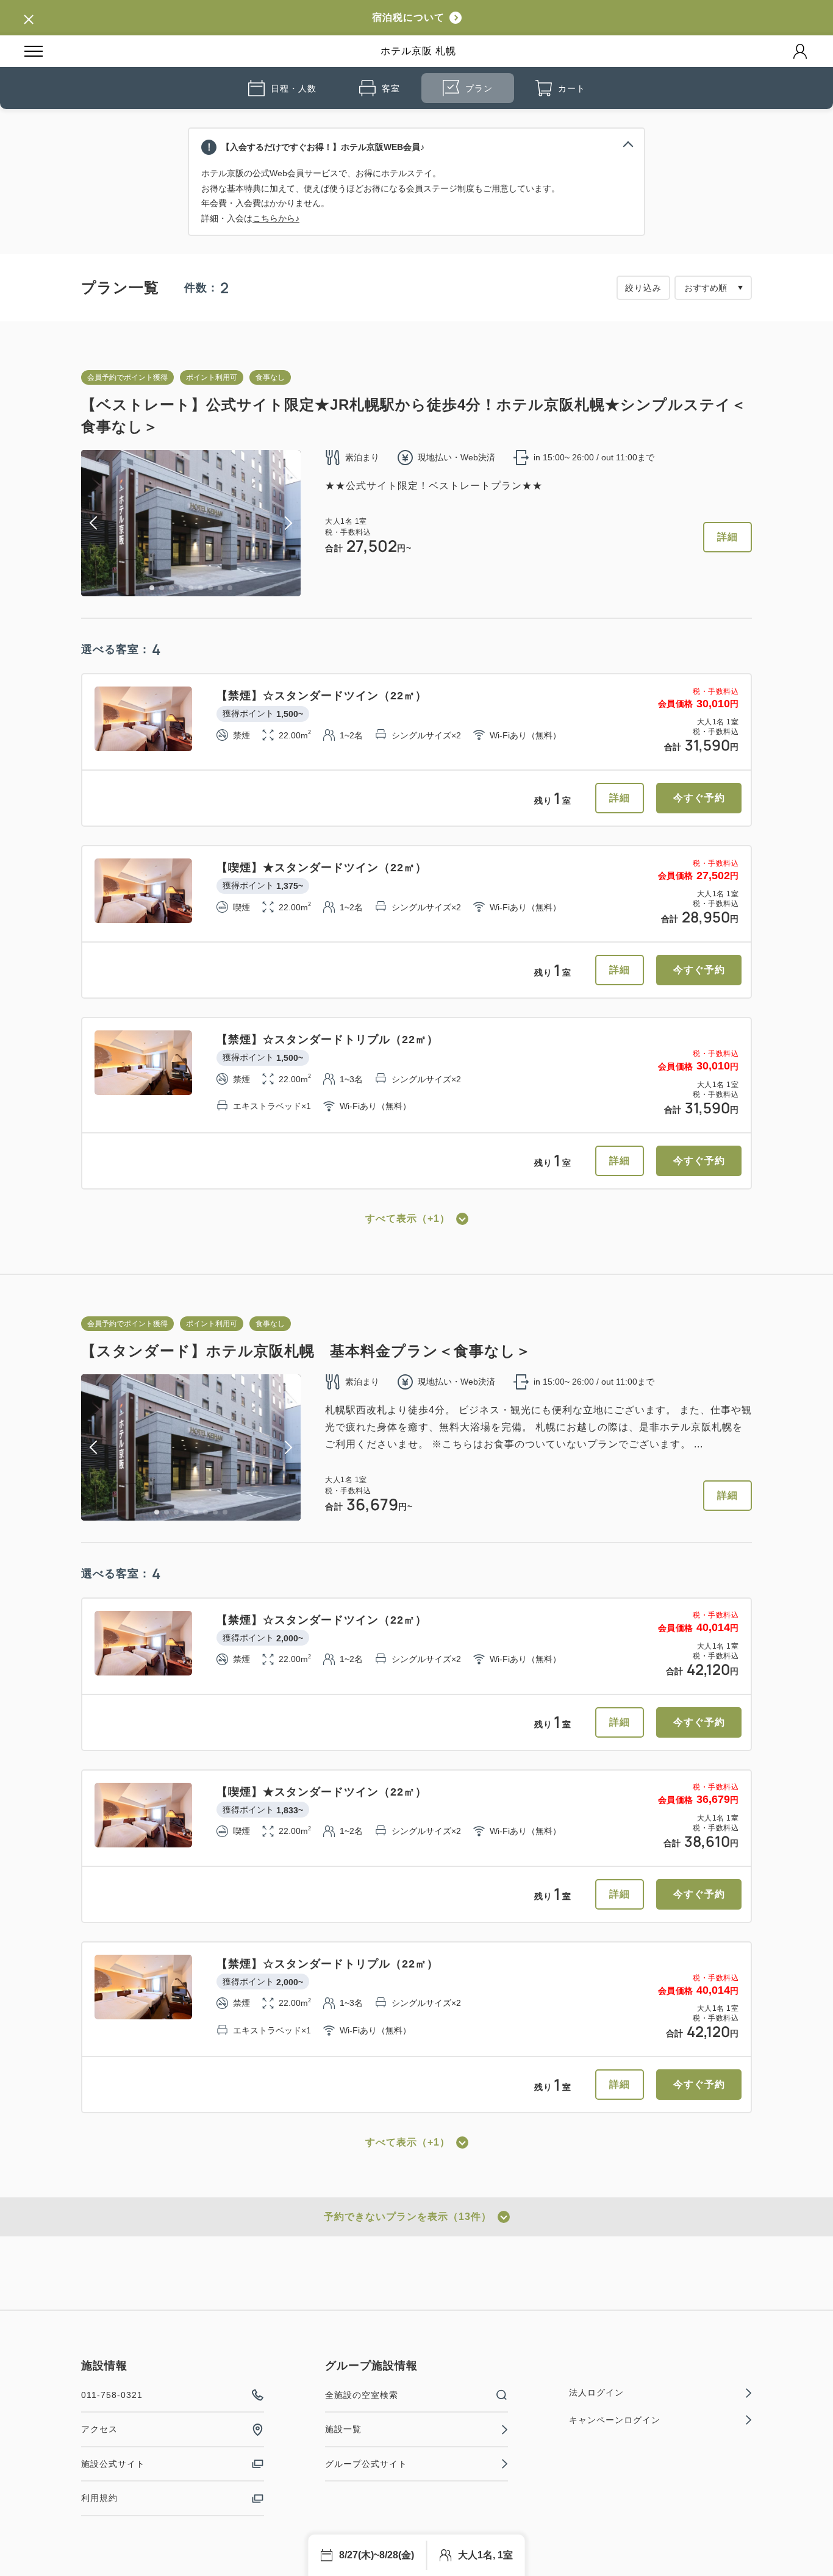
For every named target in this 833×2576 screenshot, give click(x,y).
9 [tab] (230, 588)
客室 (391, 88)
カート (572, 88)
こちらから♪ (276, 218)
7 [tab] (210, 588)
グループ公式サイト (366, 2464)
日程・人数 (294, 88)
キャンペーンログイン (615, 2420)
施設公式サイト (113, 2464)
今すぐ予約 (699, 798)
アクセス (99, 2429)
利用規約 (99, 2498)
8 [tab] (220, 588)
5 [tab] (191, 588)
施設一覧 (343, 2429)
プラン (479, 88)
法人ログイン (596, 2392)
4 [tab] (181, 588)
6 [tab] (201, 588)
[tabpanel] (191, 523)
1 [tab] (152, 588)
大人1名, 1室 (485, 2555)
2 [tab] (162, 588)
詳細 (728, 537)
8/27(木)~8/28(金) (377, 2555)
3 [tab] (171, 588)
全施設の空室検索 (362, 2395)
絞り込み (643, 288)
